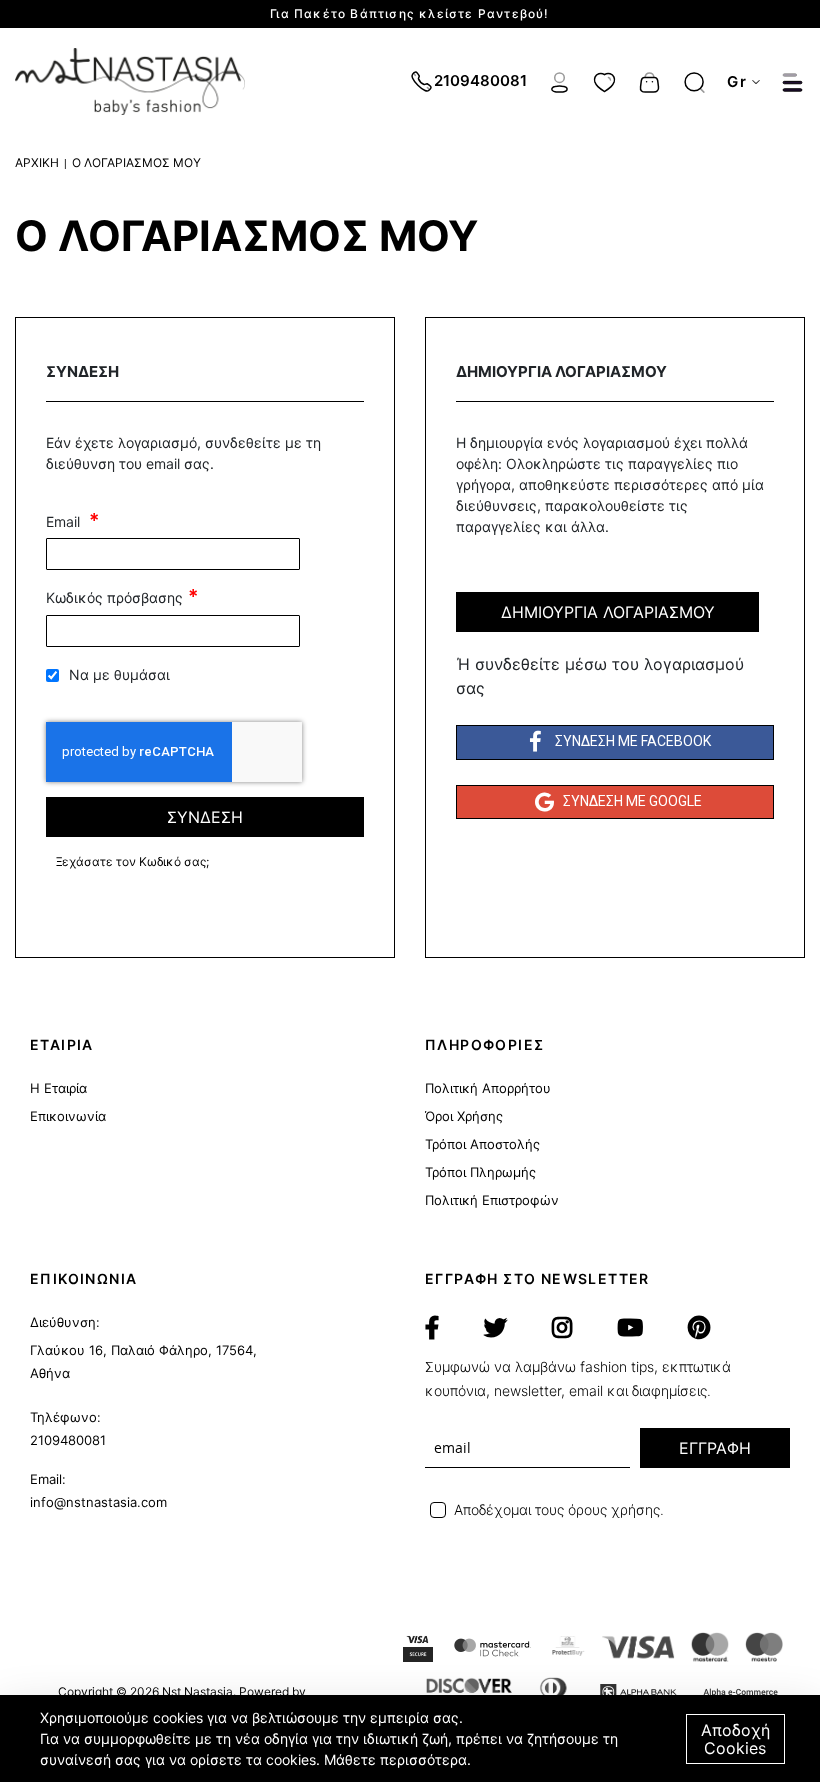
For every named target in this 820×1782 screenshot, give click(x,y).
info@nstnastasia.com (98, 1502)
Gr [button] (737, 81)
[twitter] (495, 1328)
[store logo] (130, 81)
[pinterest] (699, 1328)
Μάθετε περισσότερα (395, 1759)
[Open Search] (694, 82)
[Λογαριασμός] (559, 80)
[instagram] (562, 1328)
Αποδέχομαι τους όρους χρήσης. (559, 1509)
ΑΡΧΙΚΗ (37, 162)
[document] (412, 1738)
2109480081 (68, 1440)
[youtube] (630, 1328)
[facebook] (432, 1328)
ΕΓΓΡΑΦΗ (715, 1448)
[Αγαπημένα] (604, 80)
